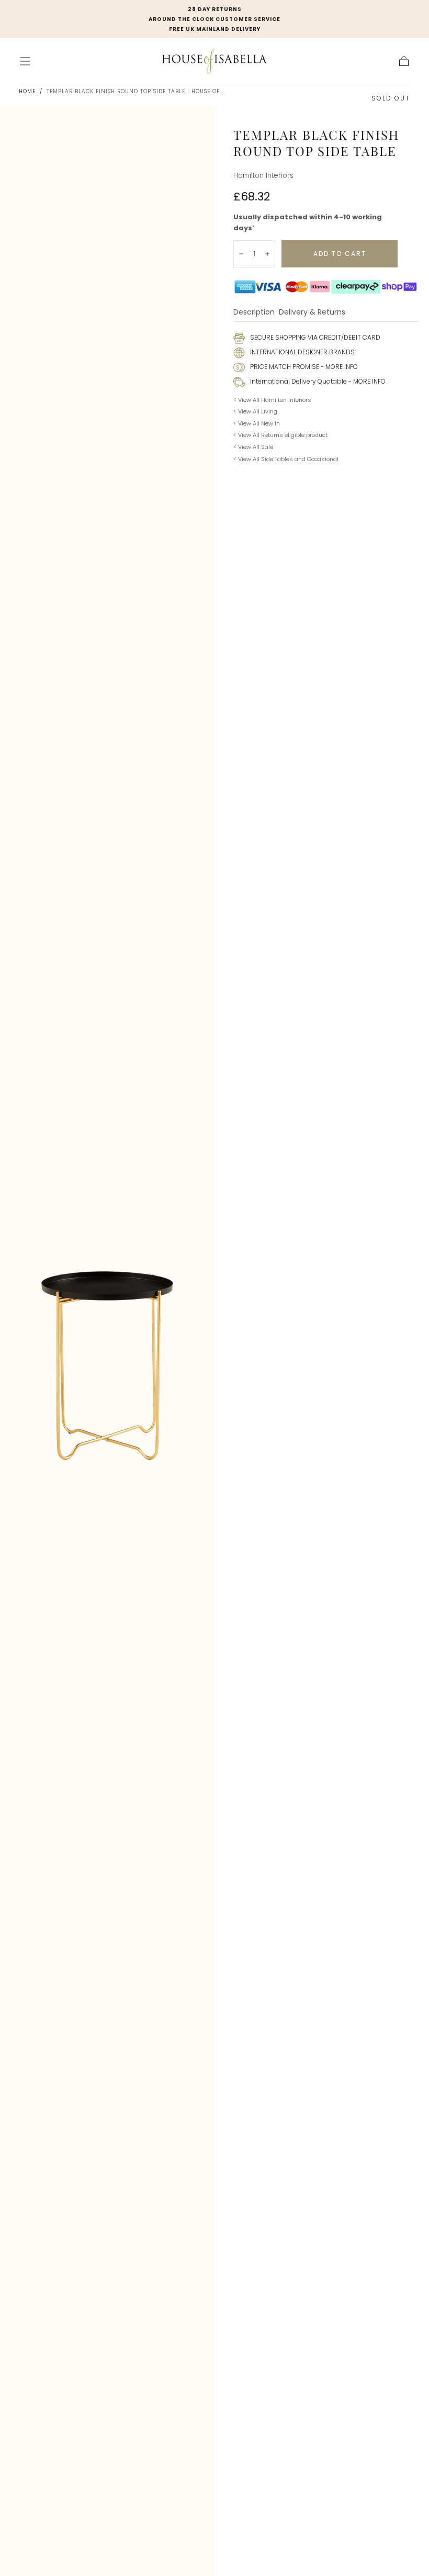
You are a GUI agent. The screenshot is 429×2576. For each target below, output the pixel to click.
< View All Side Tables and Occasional (286, 459)
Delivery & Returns (312, 313)
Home (27, 91)
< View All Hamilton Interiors (272, 400)
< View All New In (257, 423)
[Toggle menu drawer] (25, 61)
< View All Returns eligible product (280, 435)
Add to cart (340, 254)
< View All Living (255, 411)
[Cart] (404, 61)
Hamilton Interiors (263, 176)
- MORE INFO (338, 367)
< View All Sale (253, 447)
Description (254, 313)
